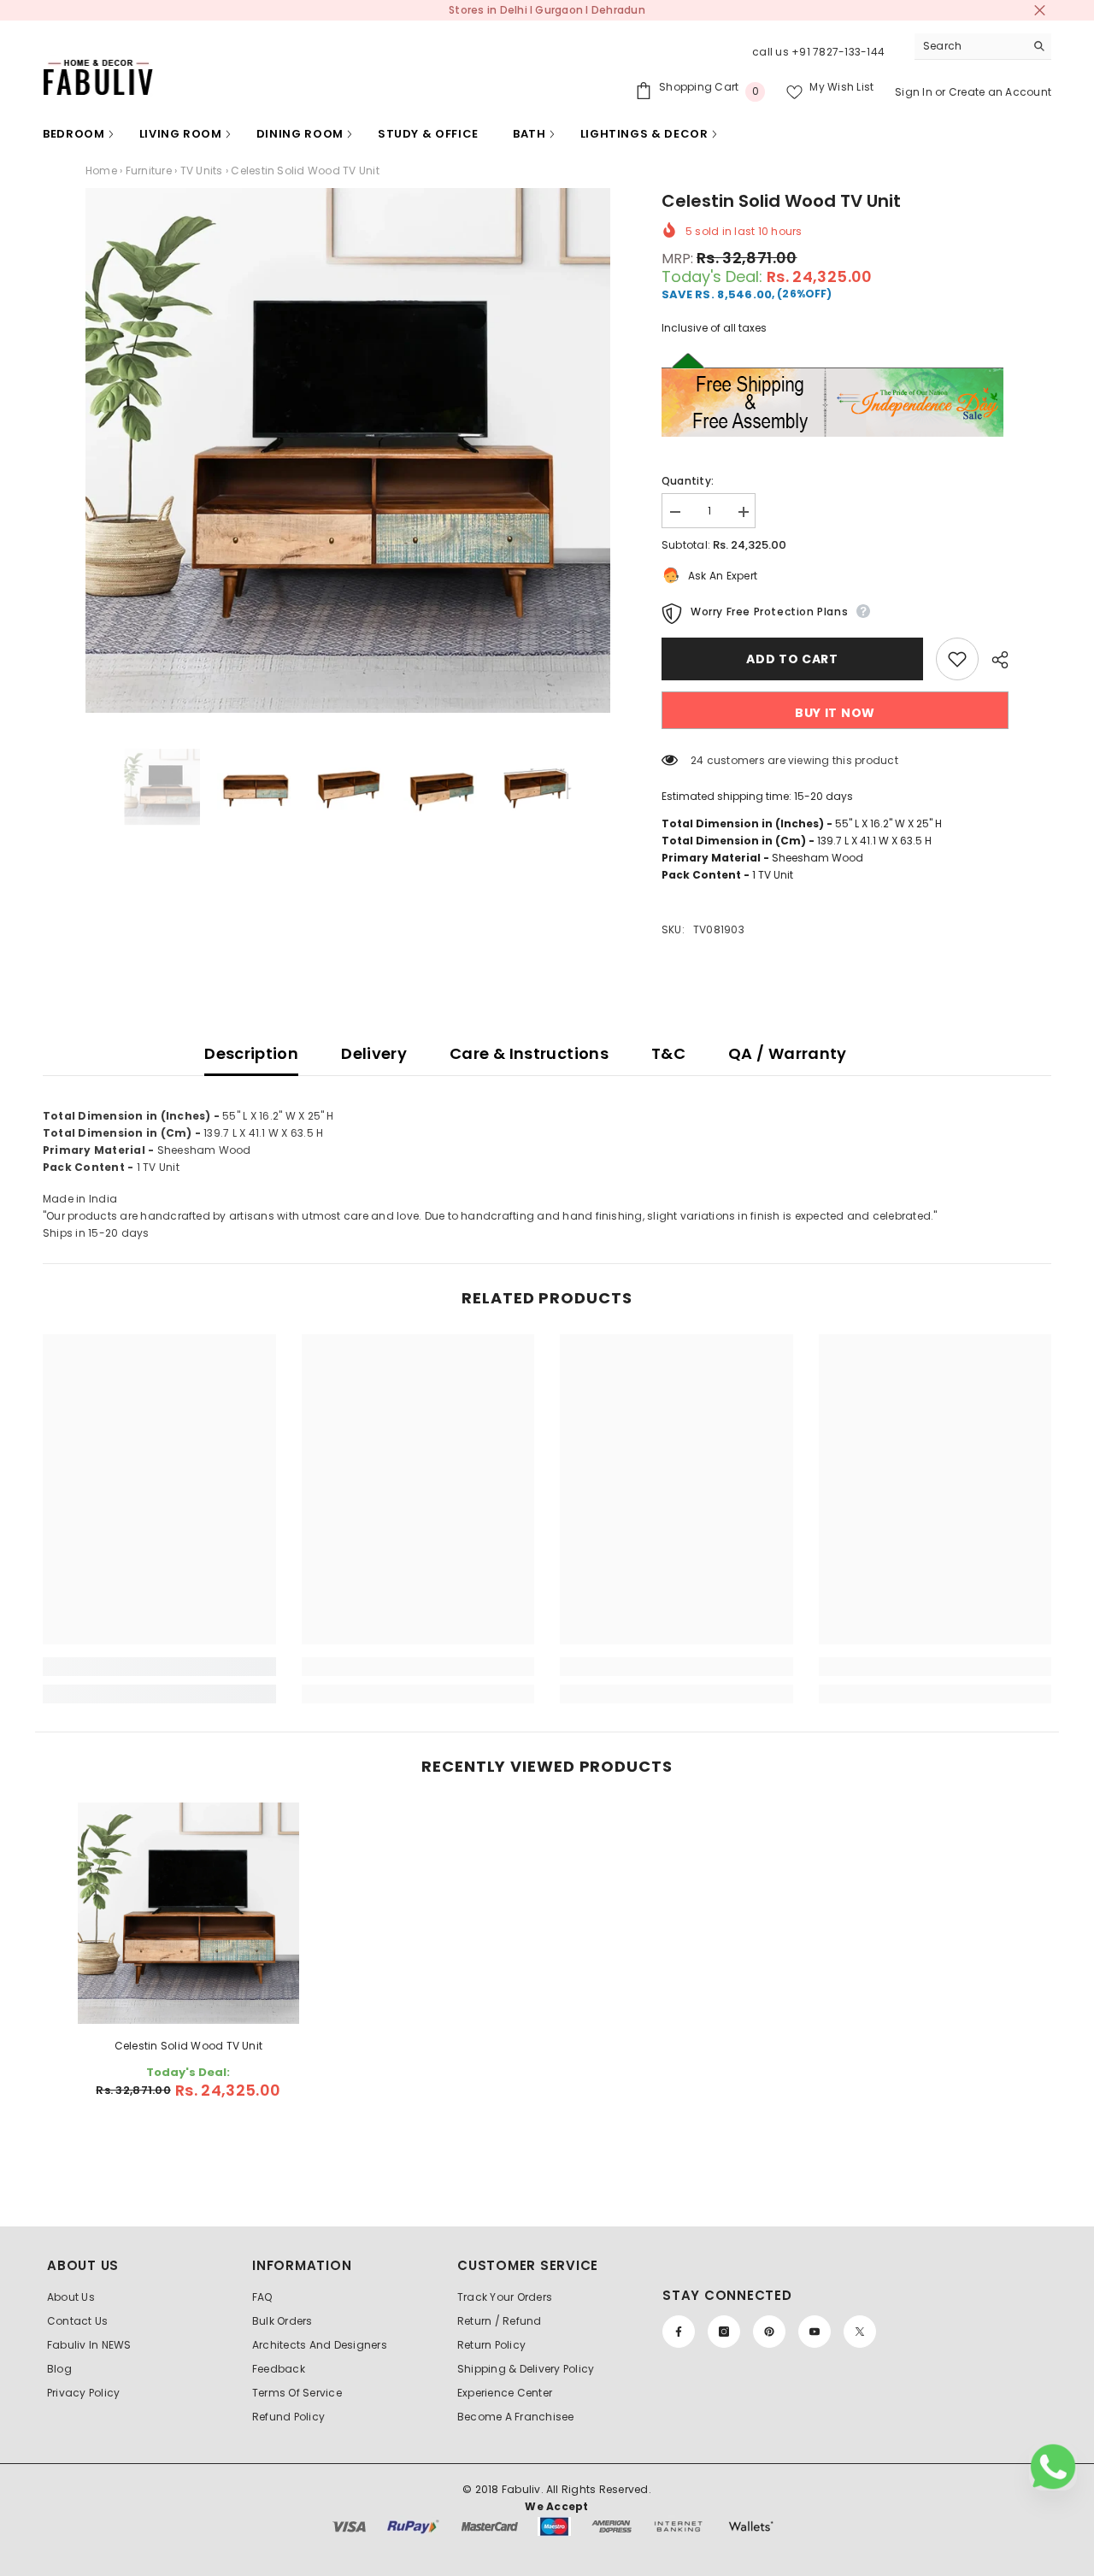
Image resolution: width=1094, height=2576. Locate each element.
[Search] (983, 47)
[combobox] (970, 46)
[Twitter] (860, 2332)
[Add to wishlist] (957, 659)
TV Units (202, 171)
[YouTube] (815, 2332)
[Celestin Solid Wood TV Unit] (189, 1914)
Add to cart (797, 659)
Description (251, 1053)
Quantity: (688, 481)
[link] (159, 1667)
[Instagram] (724, 2332)
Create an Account (1000, 92)
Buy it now (835, 713)
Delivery (374, 1053)
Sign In (915, 92)
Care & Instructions (529, 1053)
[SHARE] (994, 660)
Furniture (149, 171)
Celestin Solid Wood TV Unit (188, 2046)
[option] (348, 450)
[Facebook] (679, 2332)
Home (101, 171)
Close (1040, 11)
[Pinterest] (769, 2332)
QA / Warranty (788, 1053)
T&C (668, 1053)
